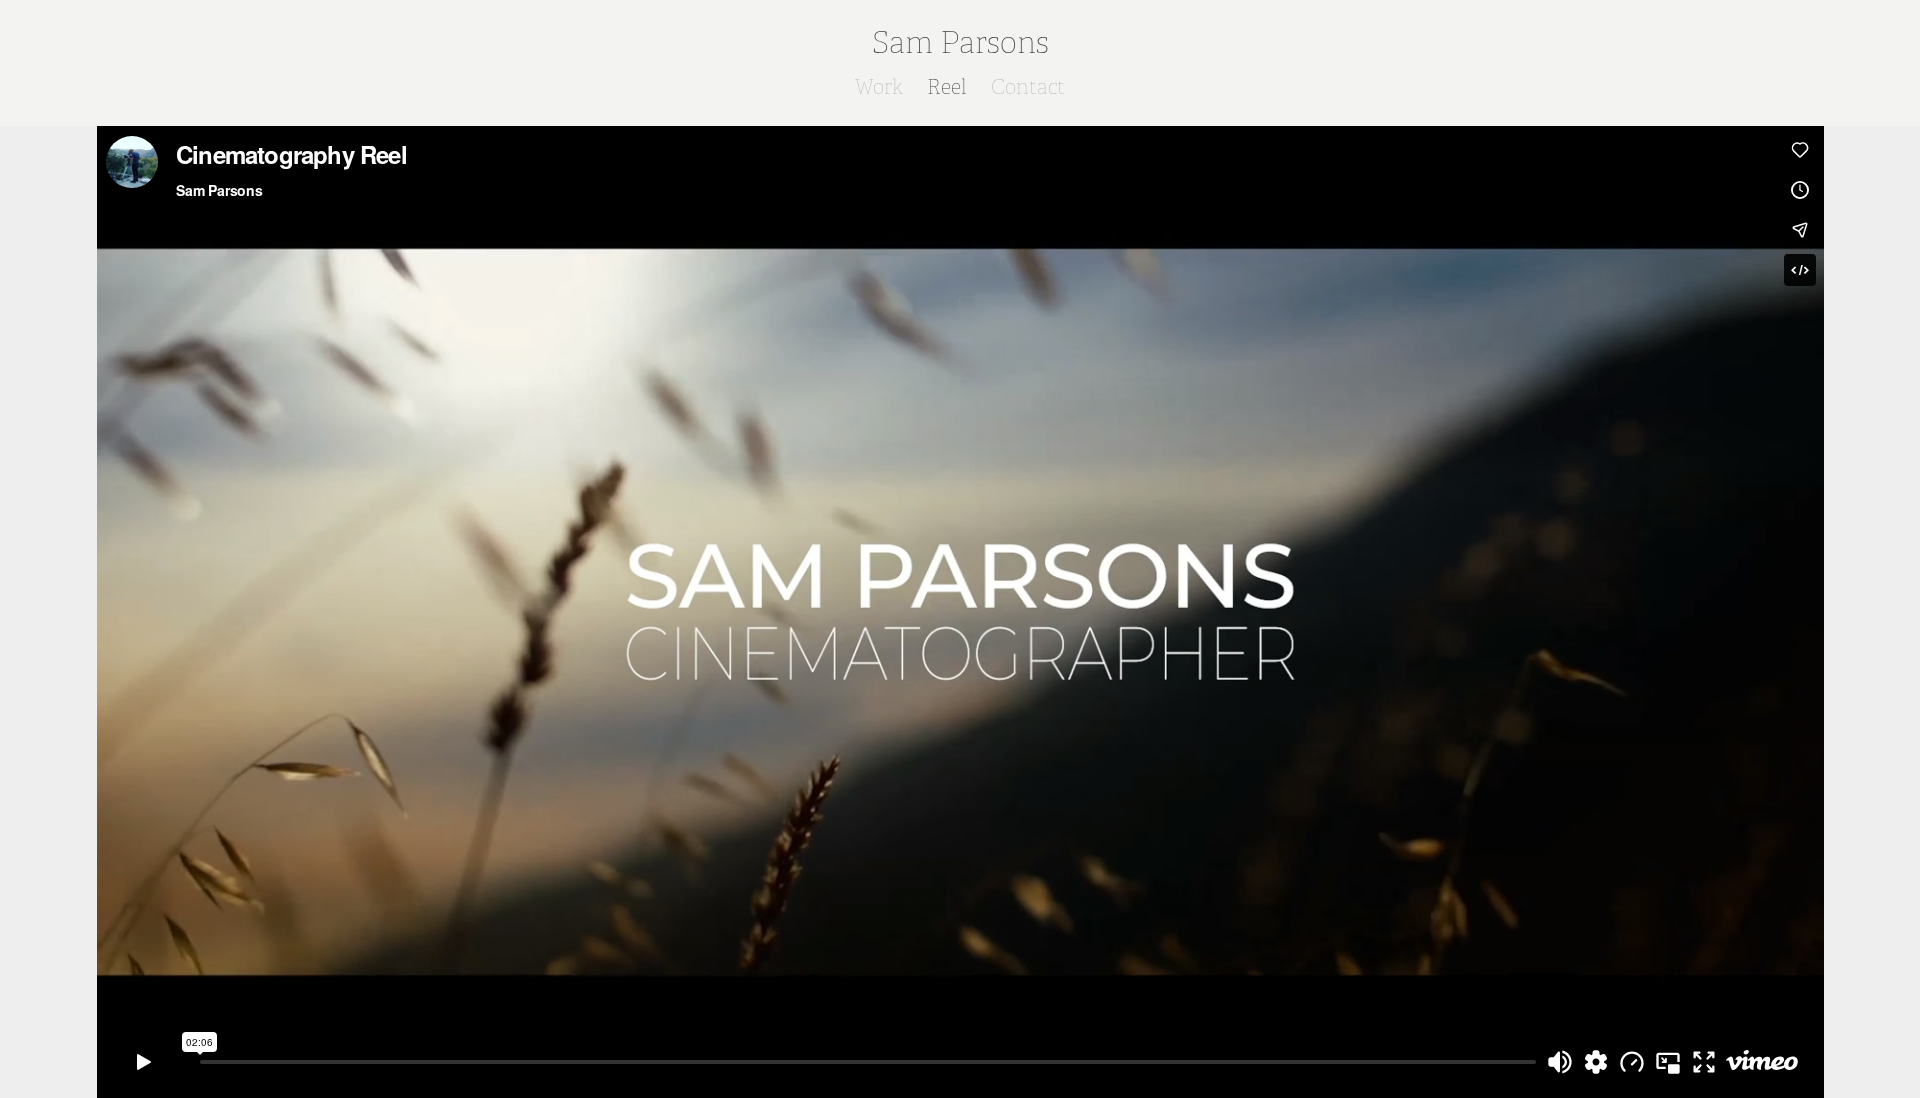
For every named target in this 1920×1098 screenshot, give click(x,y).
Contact (1028, 87)
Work (879, 87)
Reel (947, 87)
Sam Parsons (960, 43)
